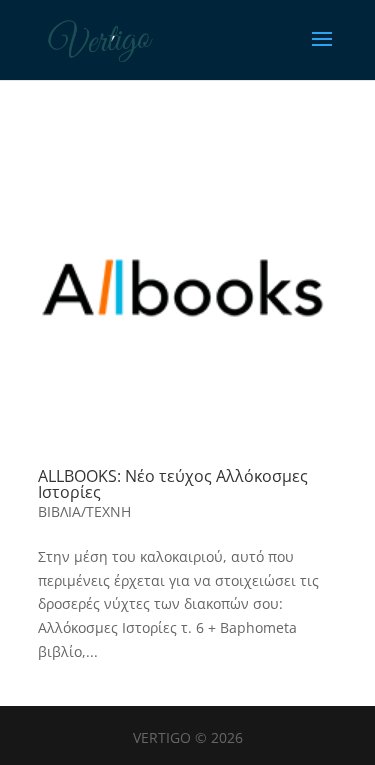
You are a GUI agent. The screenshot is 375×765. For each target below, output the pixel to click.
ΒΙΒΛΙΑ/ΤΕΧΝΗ (84, 511)
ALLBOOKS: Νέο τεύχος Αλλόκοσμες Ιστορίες (173, 484)
